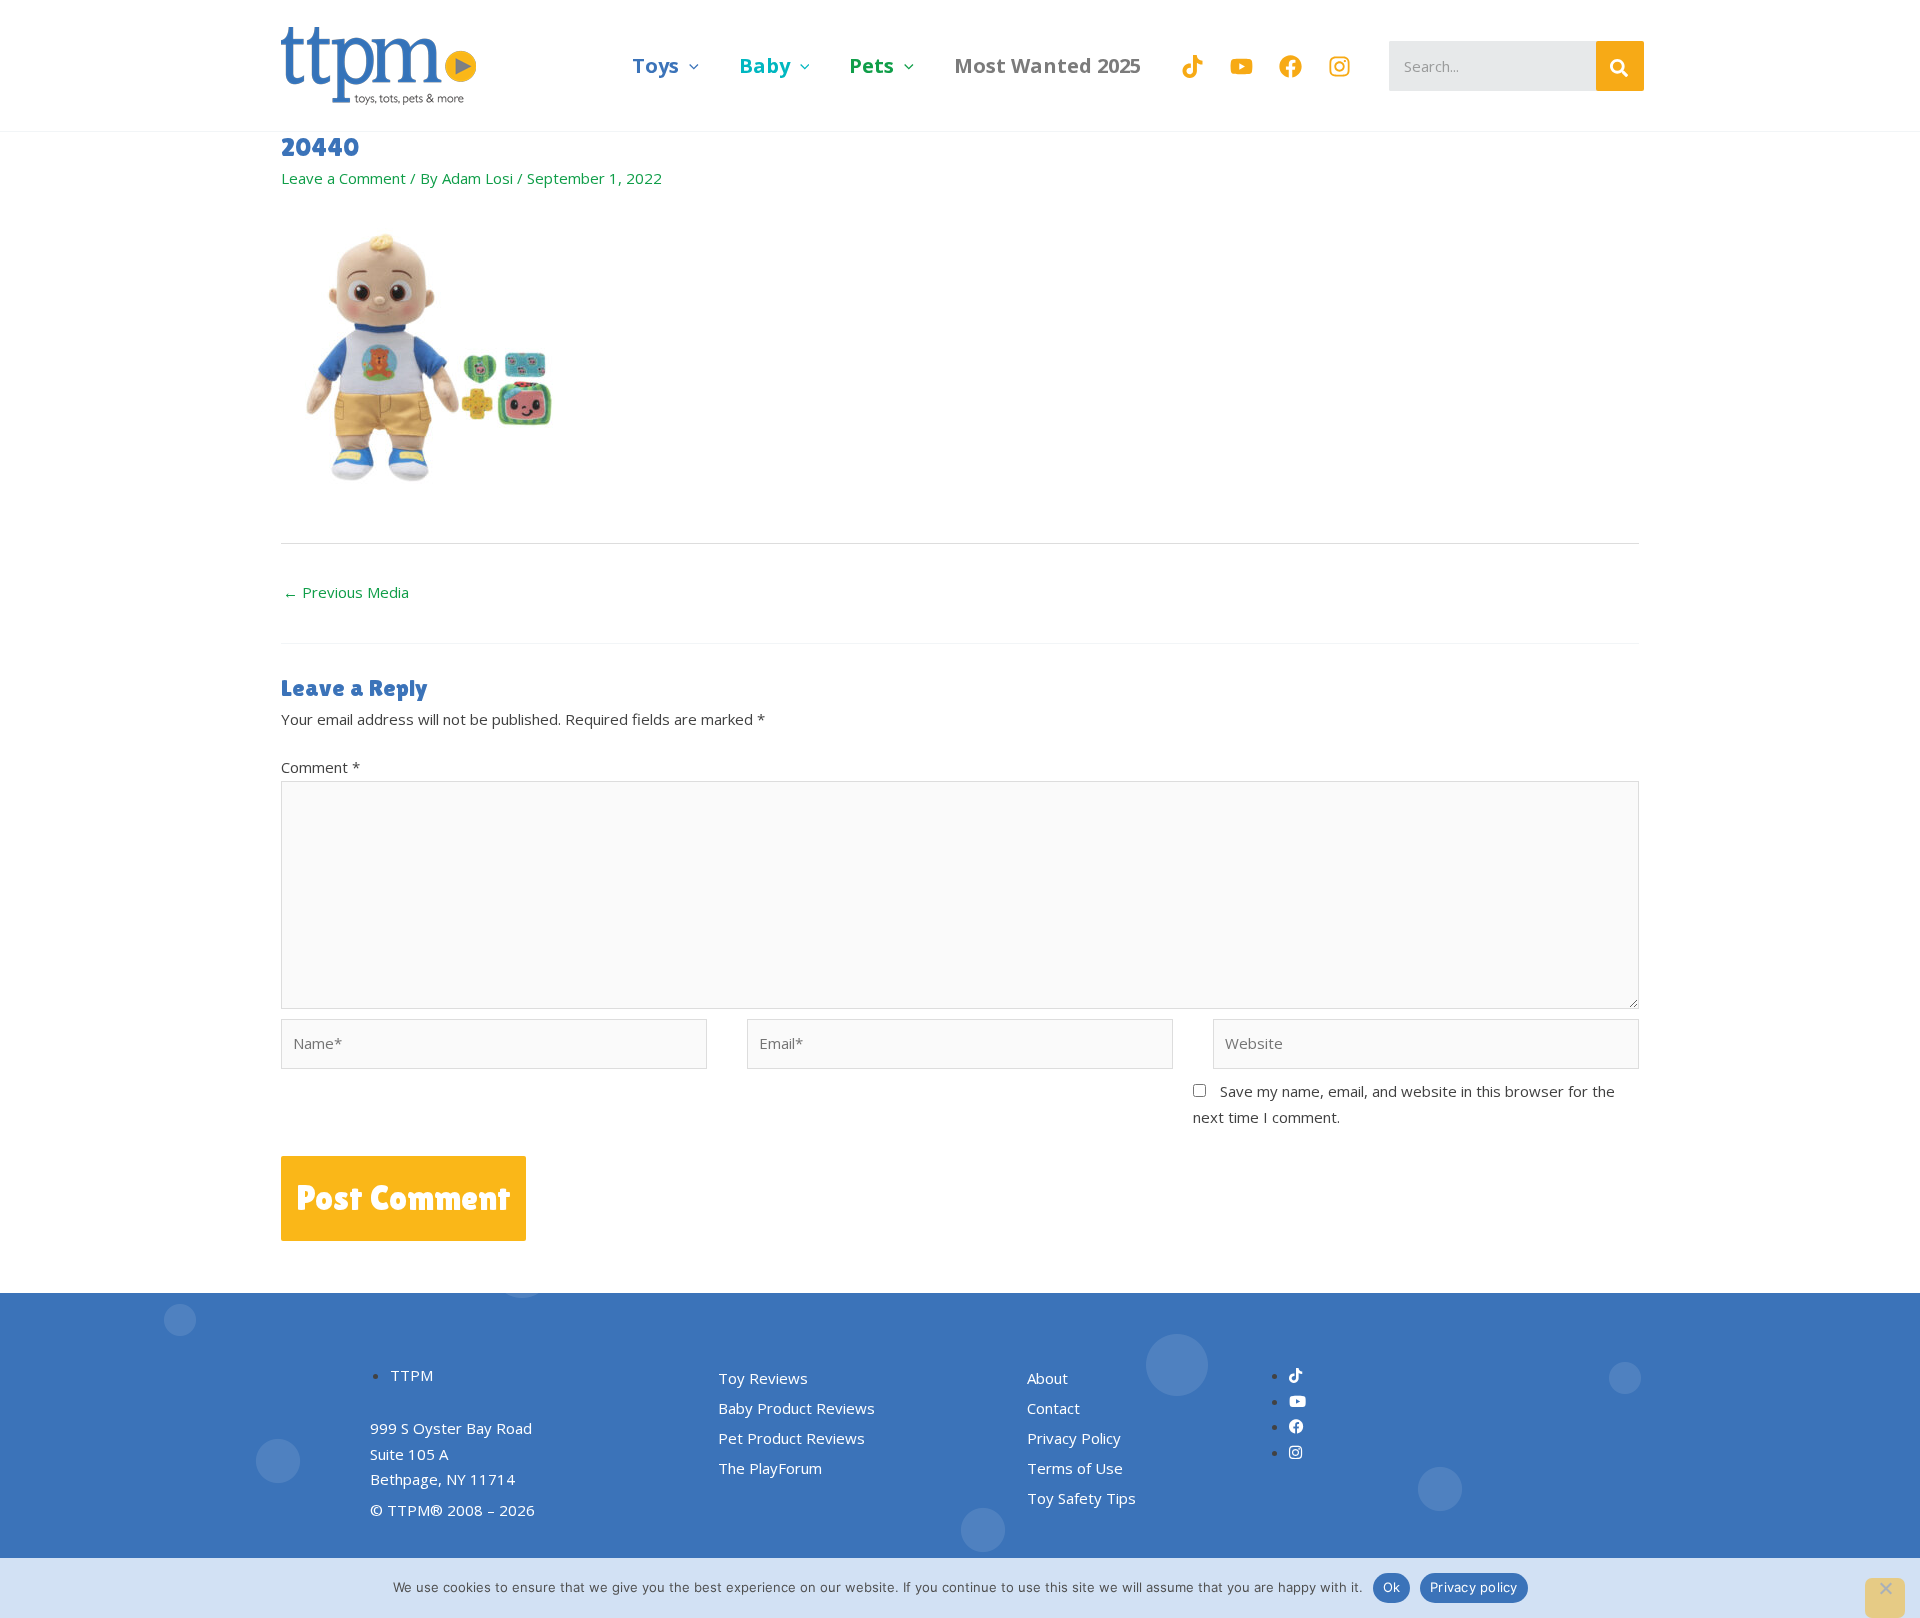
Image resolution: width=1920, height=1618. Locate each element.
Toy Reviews (763, 1378)
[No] (1885, 1598)
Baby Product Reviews (796, 1408)
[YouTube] (1241, 66)
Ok (1392, 1587)
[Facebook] (1290, 66)
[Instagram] (1339, 66)
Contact (1053, 1408)
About (1047, 1378)
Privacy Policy (1074, 1438)
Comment (320, 767)
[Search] (1620, 66)
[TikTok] (1192, 66)
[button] (689, 65)
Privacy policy (1474, 1587)
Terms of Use (1075, 1468)
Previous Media (346, 592)
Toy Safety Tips (1081, 1498)
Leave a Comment (343, 178)
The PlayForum (770, 1468)
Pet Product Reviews (791, 1438)
